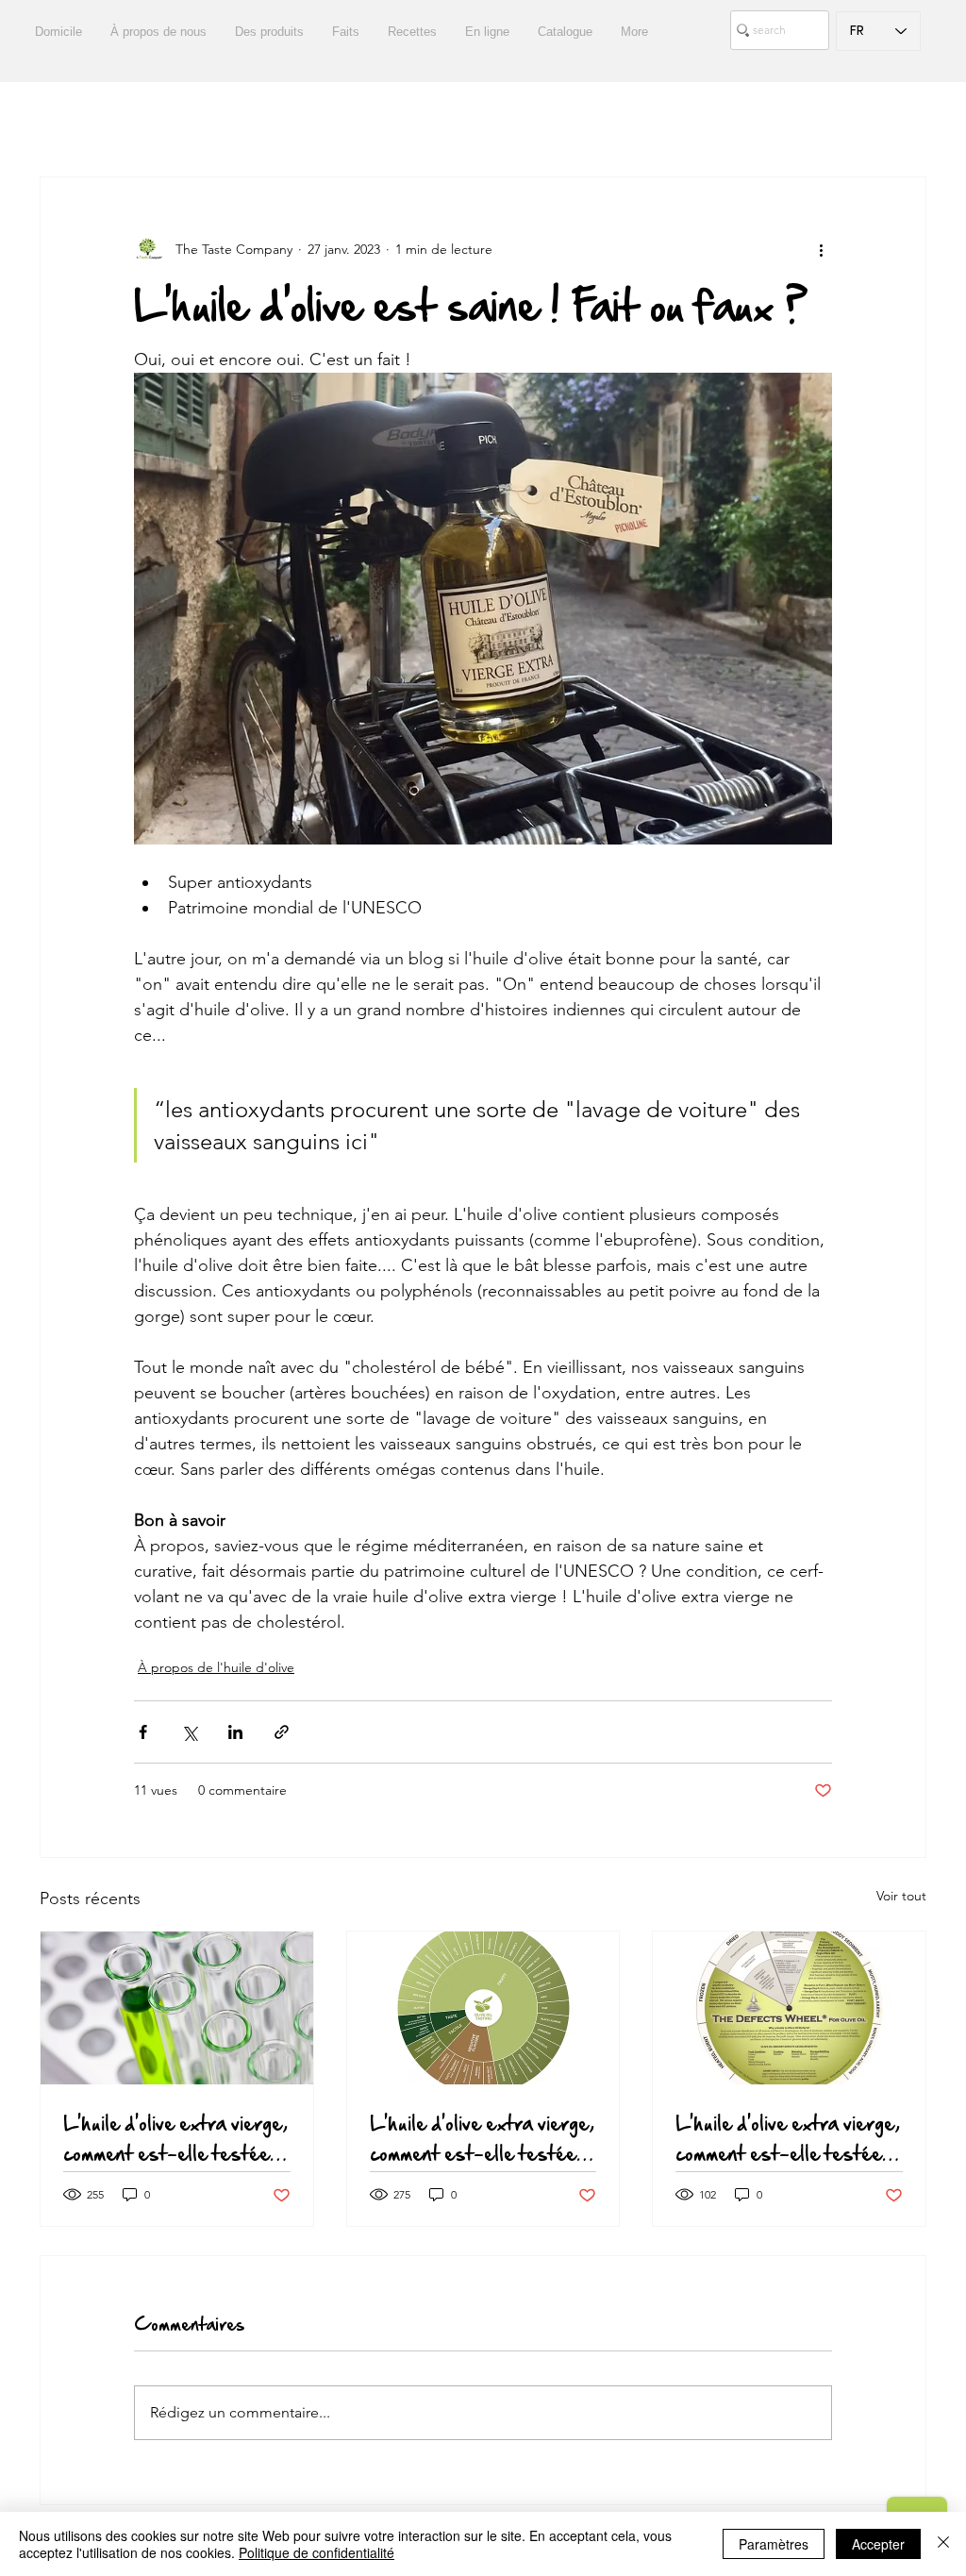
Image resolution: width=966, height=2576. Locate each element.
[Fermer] (943, 2544)
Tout (53, 120)
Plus (835, 120)
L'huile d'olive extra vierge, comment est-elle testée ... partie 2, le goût (482, 2138)
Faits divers (320, 120)
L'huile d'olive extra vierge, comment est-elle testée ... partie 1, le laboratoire (175, 2138)
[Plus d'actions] (821, 249)
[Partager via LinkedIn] (235, 1732)
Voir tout (901, 1896)
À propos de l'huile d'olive (216, 1667)
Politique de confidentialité (316, 2552)
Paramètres (774, 2544)
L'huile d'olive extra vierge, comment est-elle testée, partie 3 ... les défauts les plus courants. (788, 2138)
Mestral (680, 120)
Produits (221, 120)
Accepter (878, 2544)
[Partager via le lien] (282, 1732)
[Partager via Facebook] (143, 1732)
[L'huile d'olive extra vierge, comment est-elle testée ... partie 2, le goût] (483, 2008)
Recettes (131, 120)
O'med (763, 120)
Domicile (591, 120)
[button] (902, 120)
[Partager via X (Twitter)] (189, 1732)
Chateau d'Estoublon (458, 120)
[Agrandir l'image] (483, 609)
